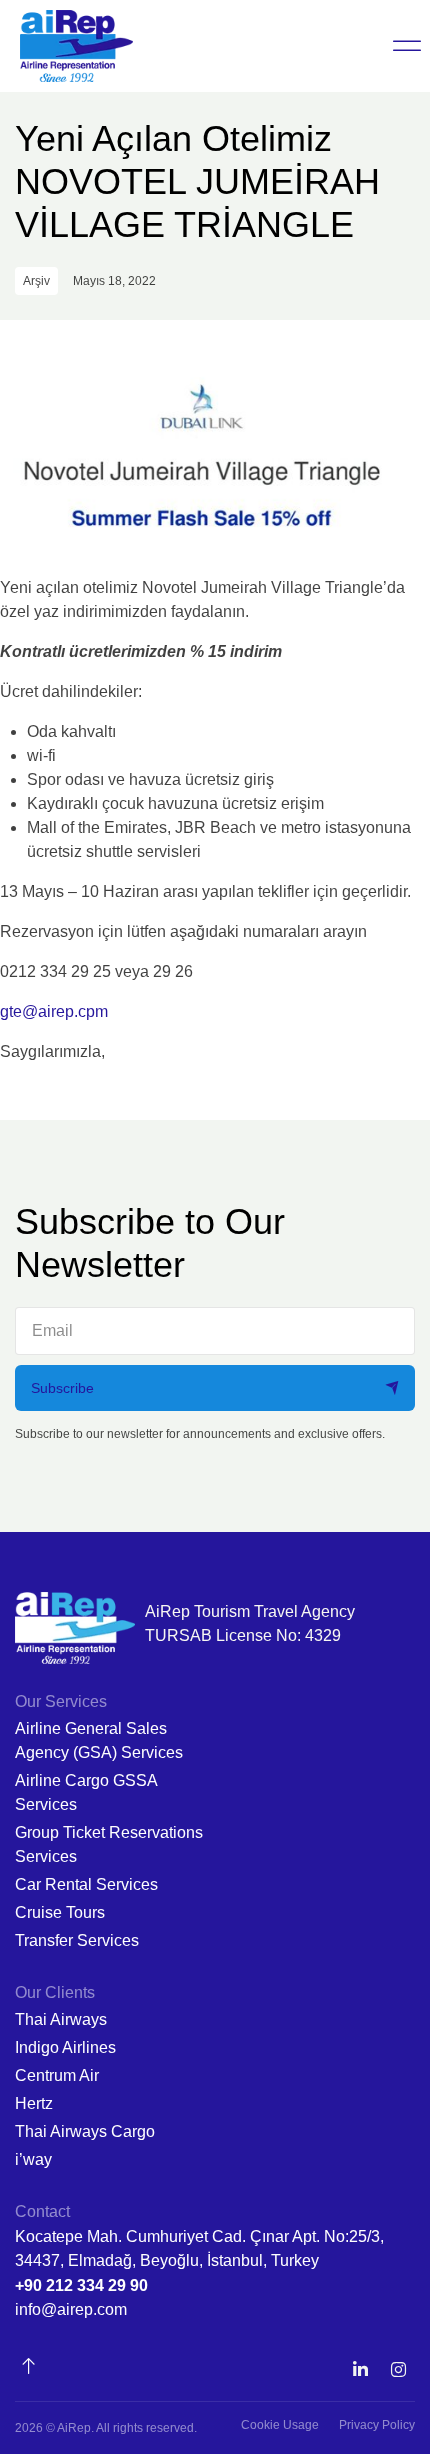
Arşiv (36, 281)
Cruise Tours (60, 1912)
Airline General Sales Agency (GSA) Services (99, 1740)
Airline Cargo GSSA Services (86, 1792)
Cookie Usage (280, 2425)
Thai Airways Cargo (85, 2131)
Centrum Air (57, 2075)
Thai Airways (61, 2019)
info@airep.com (71, 2309)
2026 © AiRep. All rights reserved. (106, 2428)
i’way (33, 2159)
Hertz (34, 2103)
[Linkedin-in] (360, 2370)
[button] (407, 46)
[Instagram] (398, 2370)
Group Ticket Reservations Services (109, 1844)
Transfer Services (77, 1940)
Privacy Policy (377, 2425)
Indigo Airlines (65, 2047)
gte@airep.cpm (54, 1011)
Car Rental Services (86, 1884)
